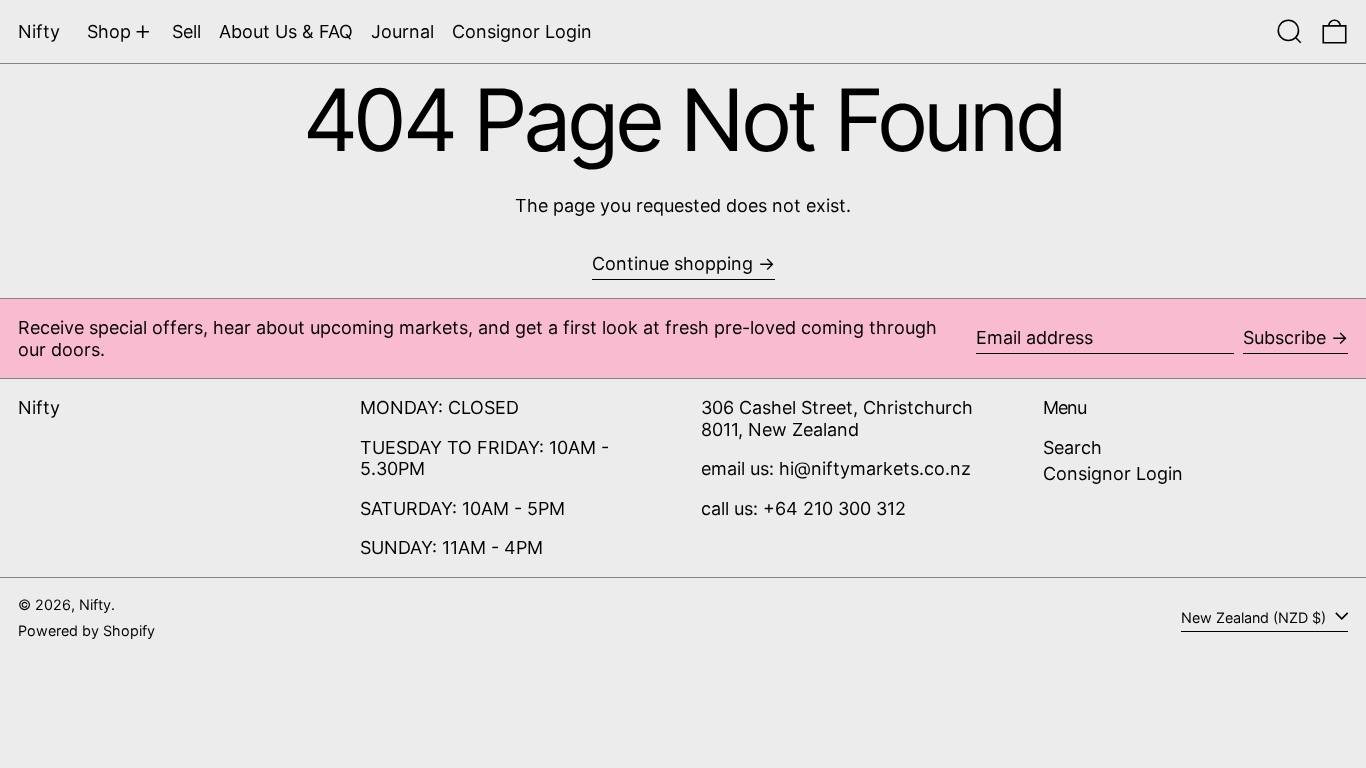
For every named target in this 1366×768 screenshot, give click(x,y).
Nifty (39, 31)
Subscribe (1284, 337)
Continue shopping (672, 263)
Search (1072, 447)
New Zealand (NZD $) (1255, 617)
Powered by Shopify (86, 630)
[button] (1289, 31)
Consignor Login (1113, 473)
